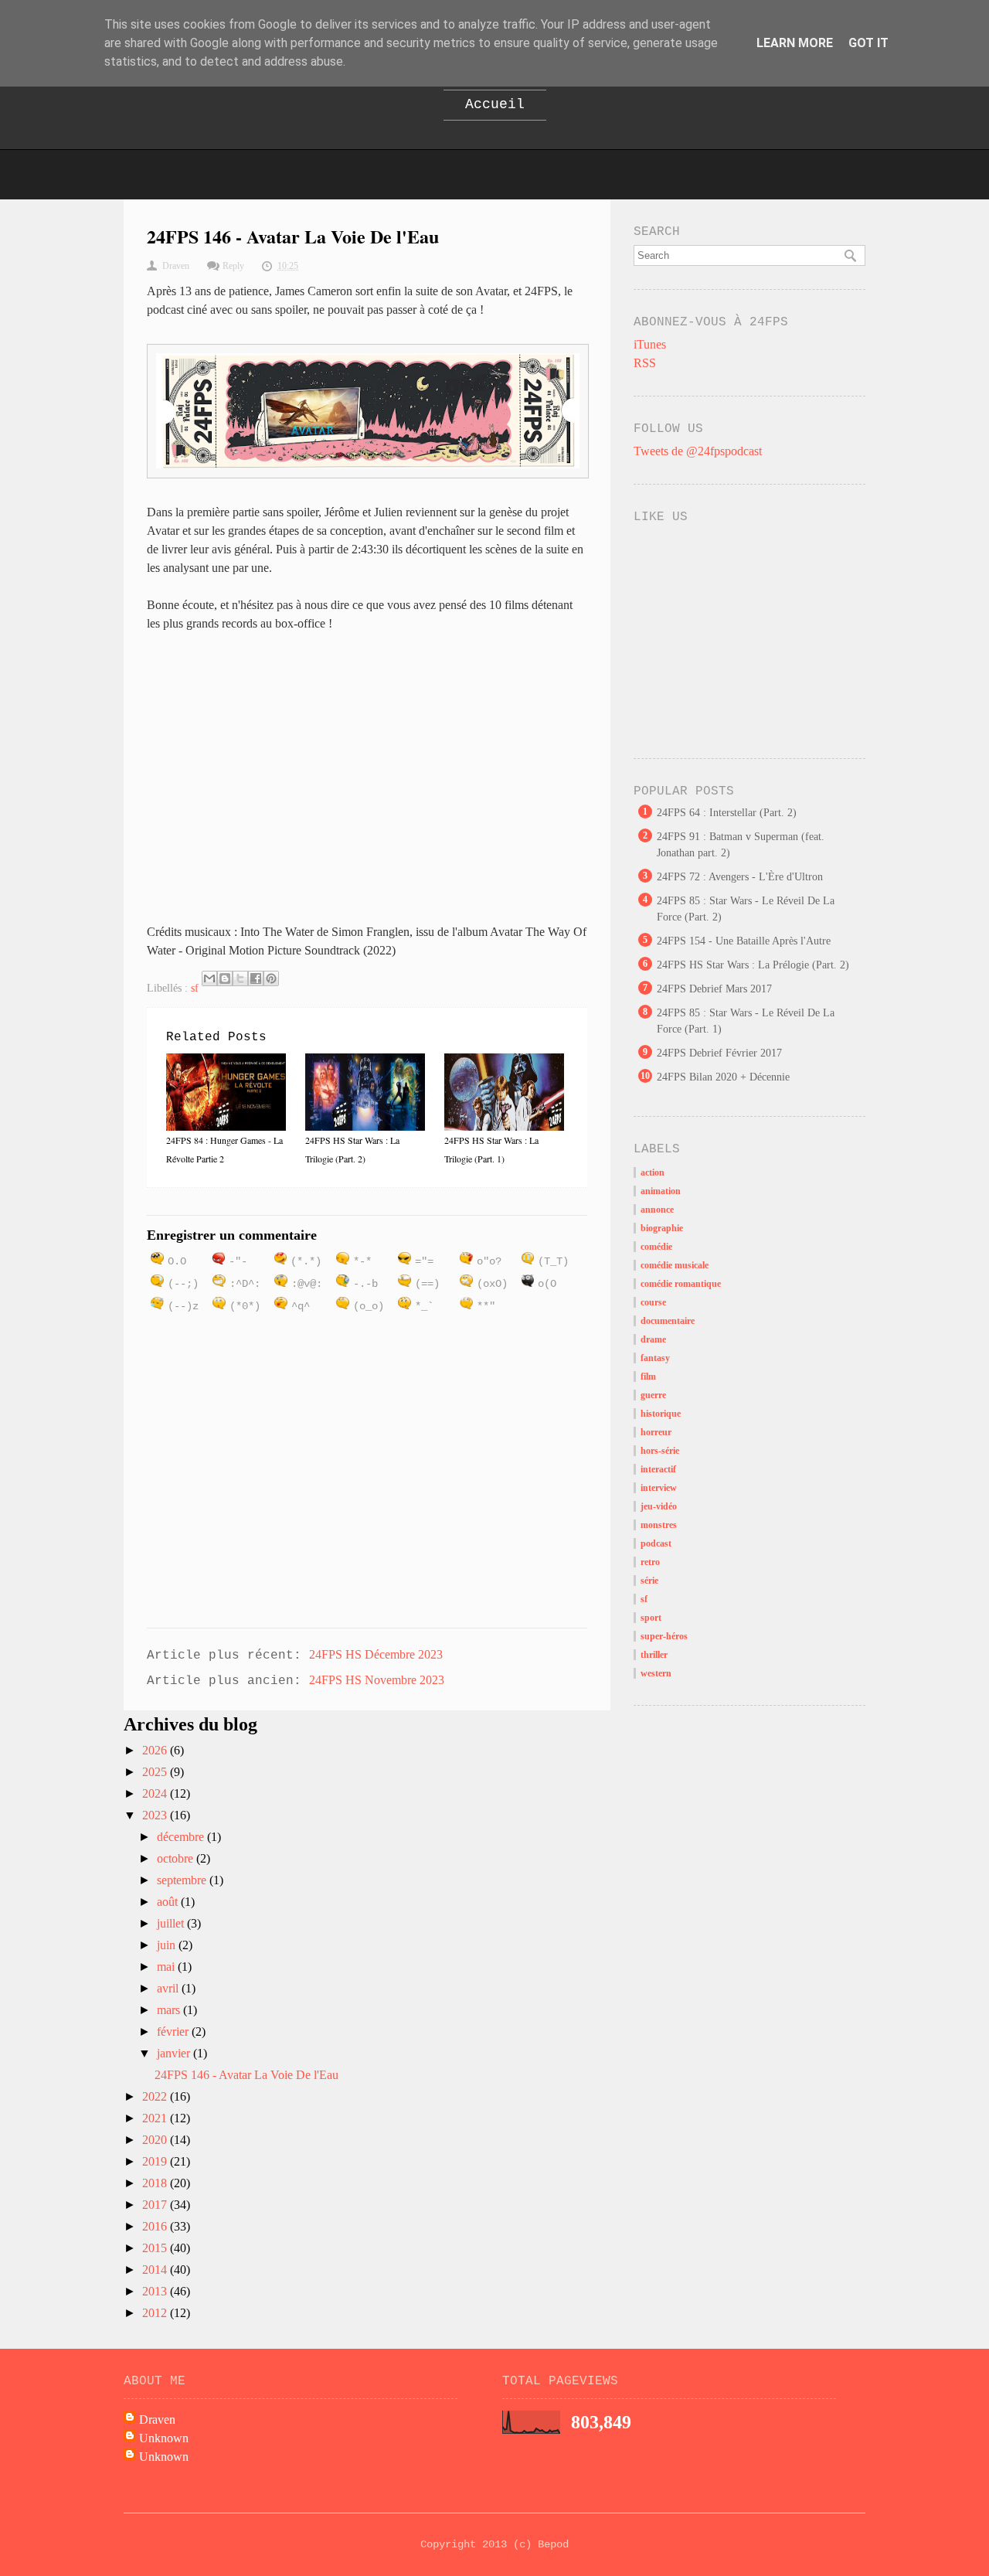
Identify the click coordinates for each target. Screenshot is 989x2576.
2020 (156, 2140)
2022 (156, 2096)
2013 (156, 2291)
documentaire (668, 1321)
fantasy (655, 1358)
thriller (654, 1655)
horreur (656, 1432)
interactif (658, 1469)
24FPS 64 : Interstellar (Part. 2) (727, 813)
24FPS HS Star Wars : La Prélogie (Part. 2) (753, 965)
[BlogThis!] (225, 978)
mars (170, 2010)
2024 (156, 1793)
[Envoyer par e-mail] (209, 978)
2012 (156, 2313)
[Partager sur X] (240, 978)
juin (168, 1945)
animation (661, 1191)
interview (659, 1488)
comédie (656, 1247)
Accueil (495, 104)
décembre (182, 1837)
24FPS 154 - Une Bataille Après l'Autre (744, 941)
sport (651, 1618)
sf (195, 988)
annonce (657, 1210)
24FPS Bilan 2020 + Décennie (723, 1077)
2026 (156, 1750)
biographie (662, 1228)
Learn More (795, 43)
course (653, 1302)
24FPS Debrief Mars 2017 (714, 989)
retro (650, 1562)
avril (169, 1988)
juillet (172, 1923)
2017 (156, 2205)
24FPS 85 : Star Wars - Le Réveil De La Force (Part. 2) (746, 909)
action (653, 1172)
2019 (156, 2161)
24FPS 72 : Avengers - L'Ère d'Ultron (740, 877)
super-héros (664, 1636)
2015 (156, 2248)
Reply (233, 266)
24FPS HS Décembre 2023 (376, 1654)
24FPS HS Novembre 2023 (377, 1680)
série (649, 1581)
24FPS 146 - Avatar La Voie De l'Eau (246, 2075)
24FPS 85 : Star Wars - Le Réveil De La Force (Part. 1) (746, 1021)
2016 (156, 2226)
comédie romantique (681, 1284)
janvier (175, 2053)
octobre (177, 1858)
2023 (156, 1815)
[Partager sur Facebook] (256, 978)
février (174, 2032)
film (648, 1376)
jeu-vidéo (659, 1506)
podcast (656, 1543)
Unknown (164, 2438)
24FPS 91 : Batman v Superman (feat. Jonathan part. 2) (741, 845)
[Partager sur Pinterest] (271, 978)
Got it (868, 43)
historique (661, 1414)
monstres (659, 1525)
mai (167, 1967)
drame (653, 1339)
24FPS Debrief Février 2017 (719, 1053)
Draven (157, 2419)
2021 (156, 2118)
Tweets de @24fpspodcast (698, 451)
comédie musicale (675, 1265)
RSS (645, 363)
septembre (183, 1880)
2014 (156, 2270)
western (656, 1673)
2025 (156, 1772)
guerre (653, 1395)
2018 (156, 2183)
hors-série (660, 1451)
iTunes (650, 344)
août (169, 1902)
